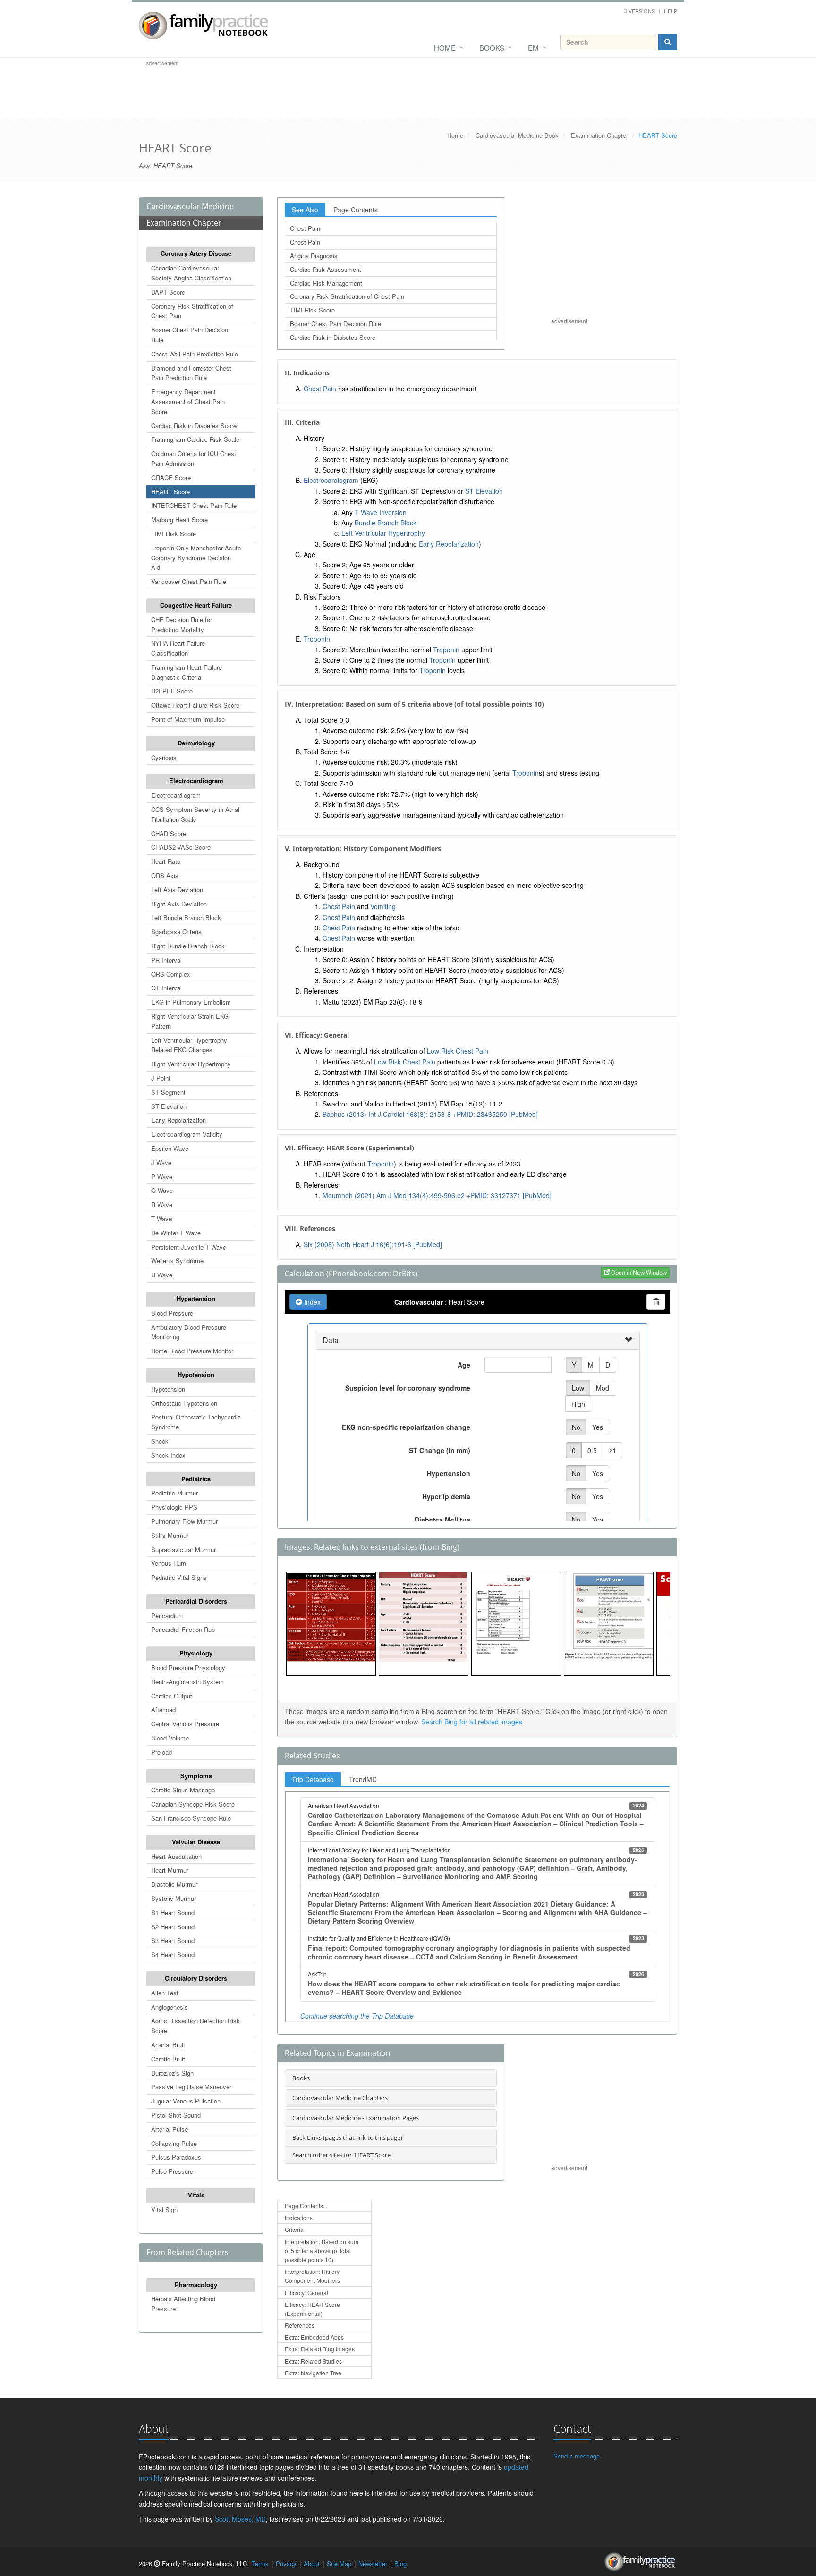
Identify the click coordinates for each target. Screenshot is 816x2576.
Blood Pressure (172, 1313)
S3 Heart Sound (173, 1940)
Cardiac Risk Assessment (326, 269)
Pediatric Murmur (174, 1493)
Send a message (577, 2456)
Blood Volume (170, 1738)
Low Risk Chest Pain (458, 1051)
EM (533, 47)
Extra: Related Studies (313, 2361)
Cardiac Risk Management (326, 283)
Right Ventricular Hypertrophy (191, 1064)
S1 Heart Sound (173, 1913)
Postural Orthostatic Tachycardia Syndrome (196, 1422)
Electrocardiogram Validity (187, 1134)
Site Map (339, 2563)
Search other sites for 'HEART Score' (342, 2155)
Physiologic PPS (174, 1507)
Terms (260, 2563)
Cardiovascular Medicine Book (517, 135)
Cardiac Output (172, 1696)
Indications (299, 2217)
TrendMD (363, 1779)
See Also (305, 210)
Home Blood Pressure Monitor (192, 1351)
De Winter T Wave (176, 1233)
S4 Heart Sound (173, 1955)
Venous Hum (169, 1563)
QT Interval (166, 988)
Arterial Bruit (168, 2045)
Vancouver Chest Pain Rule (189, 581)
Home (445, 47)
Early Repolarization (178, 1120)
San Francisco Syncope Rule (191, 1818)
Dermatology (196, 743)
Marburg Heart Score (179, 519)
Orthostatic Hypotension (184, 1403)
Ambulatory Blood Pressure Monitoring (189, 1332)
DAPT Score (168, 292)
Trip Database (313, 1779)
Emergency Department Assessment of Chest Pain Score (188, 401)
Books (492, 47)
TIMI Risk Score (174, 534)
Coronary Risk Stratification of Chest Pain (192, 311)
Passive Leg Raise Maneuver (191, 2087)
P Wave (162, 1177)
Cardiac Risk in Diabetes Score (194, 426)
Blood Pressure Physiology (188, 1668)
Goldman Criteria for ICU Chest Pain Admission (194, 458)
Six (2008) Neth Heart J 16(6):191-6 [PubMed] (373, 1244)
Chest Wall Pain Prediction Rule (195, 354)
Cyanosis (164, 757)
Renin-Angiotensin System (187, 1682)
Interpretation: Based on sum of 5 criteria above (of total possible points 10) (322, 2251)
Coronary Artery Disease (196, 253)
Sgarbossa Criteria (176, 932)
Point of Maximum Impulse (188, 719)
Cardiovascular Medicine (190, 206)
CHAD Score (169, 833)
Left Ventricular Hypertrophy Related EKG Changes (189, 1045)
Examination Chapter (599, 135)
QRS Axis (165, 875)
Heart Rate (166, 861)
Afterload (163, 1710)
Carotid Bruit (168, 2059)
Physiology (196, 1653)
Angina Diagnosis (314, 256)
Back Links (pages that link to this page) (347, 2137)
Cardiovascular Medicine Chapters (340, 2098)
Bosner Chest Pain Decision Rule (190, 335)
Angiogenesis (170, 2007)
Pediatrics (196, 1479)
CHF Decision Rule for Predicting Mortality (182, 625)
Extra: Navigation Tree (313, 2373)
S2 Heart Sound (173, 1927)
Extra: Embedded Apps (314, 2337)
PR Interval (166, 960)
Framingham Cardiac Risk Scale (195, 439)
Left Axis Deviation (177, 890)
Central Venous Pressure (185, 1724)
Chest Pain (305, 228)
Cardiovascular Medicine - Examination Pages (356, 2118)
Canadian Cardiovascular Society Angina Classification (191, 273)
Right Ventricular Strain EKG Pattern (190, 1021)
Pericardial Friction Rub (183, 1629)
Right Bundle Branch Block (188, 946)
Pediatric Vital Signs (179, 1577)
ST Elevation (169, 1106)
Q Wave (162, 1190)
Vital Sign (164, 2209)
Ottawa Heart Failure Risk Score (195, 705)
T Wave (161, 1219)
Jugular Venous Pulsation (186, 2101)
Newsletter (373, 2563)
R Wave (162, 1204)
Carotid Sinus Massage (183, 1790)
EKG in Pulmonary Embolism (191, 1002)
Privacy (286, 2563)
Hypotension (196, 1374)
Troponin (317, 639)
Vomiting (383, 906)
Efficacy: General (306, 2293)
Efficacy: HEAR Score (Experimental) (312, 2309)
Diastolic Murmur (174, 1884)
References (300, 2325)
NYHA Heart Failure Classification (178, 648)
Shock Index (168, 1455)
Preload (161, 1752)
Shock (160, 1441)
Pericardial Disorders (196, 1601)
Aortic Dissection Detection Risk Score (195, 2026)
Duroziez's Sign (172, 2073)
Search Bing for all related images (472, 1722)
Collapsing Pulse (174, 2143)
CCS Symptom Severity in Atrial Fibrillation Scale (195, 814)
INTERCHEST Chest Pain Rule (194, 505)
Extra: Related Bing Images (320, 2349)
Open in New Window (638, 1272)
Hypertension (196, 1298)
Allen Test (165, 1993)
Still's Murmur (170, 1535)
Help (671, 11)
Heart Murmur (170, 1870)
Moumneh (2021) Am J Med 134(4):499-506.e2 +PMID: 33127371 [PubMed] (437, 1195)
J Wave (161, 1162)
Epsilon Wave (170, 1148)
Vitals (196, 2195)
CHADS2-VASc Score (181, 847)
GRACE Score (171, 477)
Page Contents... (306, 2206)
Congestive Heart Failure (196, 605)
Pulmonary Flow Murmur (184, 1521)
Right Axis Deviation (179, 904)
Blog (400, 2563)
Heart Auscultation (176, 1856)
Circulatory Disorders (196, 1978)
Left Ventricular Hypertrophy (383, 533)
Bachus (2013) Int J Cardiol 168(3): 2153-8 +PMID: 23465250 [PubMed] (430, 1114)
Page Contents (356, 210)
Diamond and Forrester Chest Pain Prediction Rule (191, 373)
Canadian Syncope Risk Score (193, 1804)
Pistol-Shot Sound (176, 2115)
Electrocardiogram (196, 781)
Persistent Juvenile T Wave (189, 1247)
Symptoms (196, 1776)
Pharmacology (196, 2285)
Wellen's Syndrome (177, 1261)
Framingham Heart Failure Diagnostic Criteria (187, 672)
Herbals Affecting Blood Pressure (183, 2304)
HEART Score (170, 492)
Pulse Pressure (172, 2171)
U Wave (162, 1275)
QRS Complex (171, 974)
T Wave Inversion (381, 512)
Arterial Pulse (170, 2129)
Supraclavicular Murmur (183, 1550)
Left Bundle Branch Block (186, 917)
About (312, 2563)
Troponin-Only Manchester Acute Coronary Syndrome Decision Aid (196, 558)
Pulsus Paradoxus (176, 2157)
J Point (161, 1078)
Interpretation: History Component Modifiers (312, 2276)
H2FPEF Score (172, 691)
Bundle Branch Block (386, 523)
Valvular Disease (196, 1842)
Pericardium (167, 1616)
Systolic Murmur (174, 1898)
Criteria (294, 2229)
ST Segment (168, 1092)
